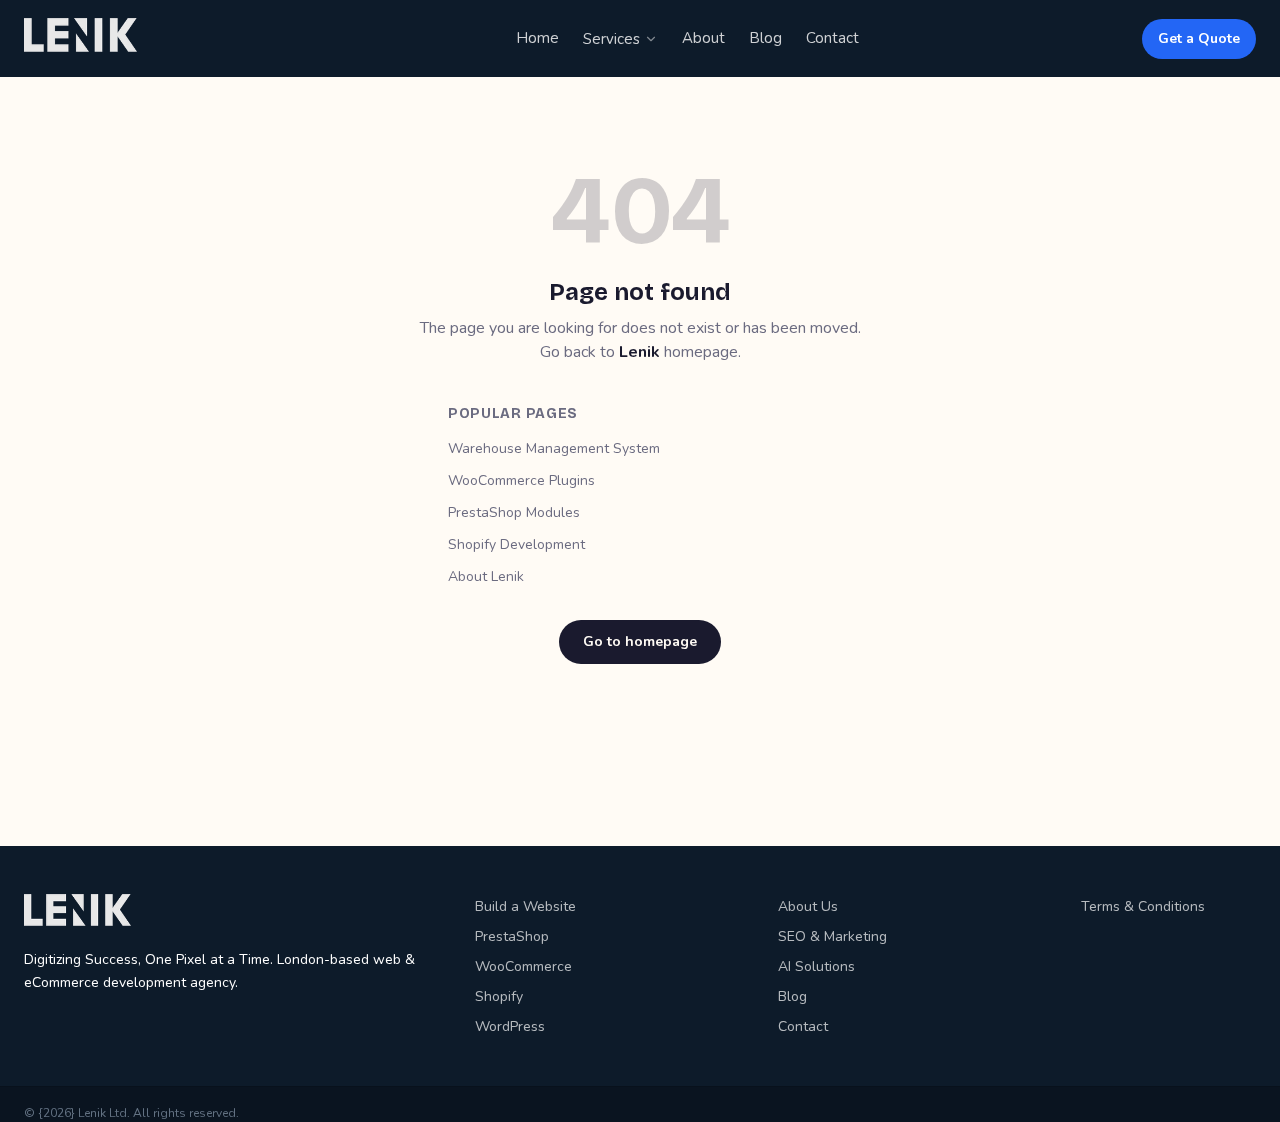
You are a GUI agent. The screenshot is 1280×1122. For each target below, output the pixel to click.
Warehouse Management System (554, 448)
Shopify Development (516, 544)
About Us (808, 906)
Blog (765, 38)
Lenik (639, 352)
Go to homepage (640, 641)
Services (611, 39)
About (703, 38)
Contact (832, 38)
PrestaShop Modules (514, 512)
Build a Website (525, 906)
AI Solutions (816, 966)
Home (537, 38)
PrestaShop (512, 936)
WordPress (510, 1026)
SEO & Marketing (832, 936)
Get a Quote (1199, 38)
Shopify (499, 996)
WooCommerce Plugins (521, 480)
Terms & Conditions (1143, 906)
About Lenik (486, 576)
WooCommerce (523, 966)
